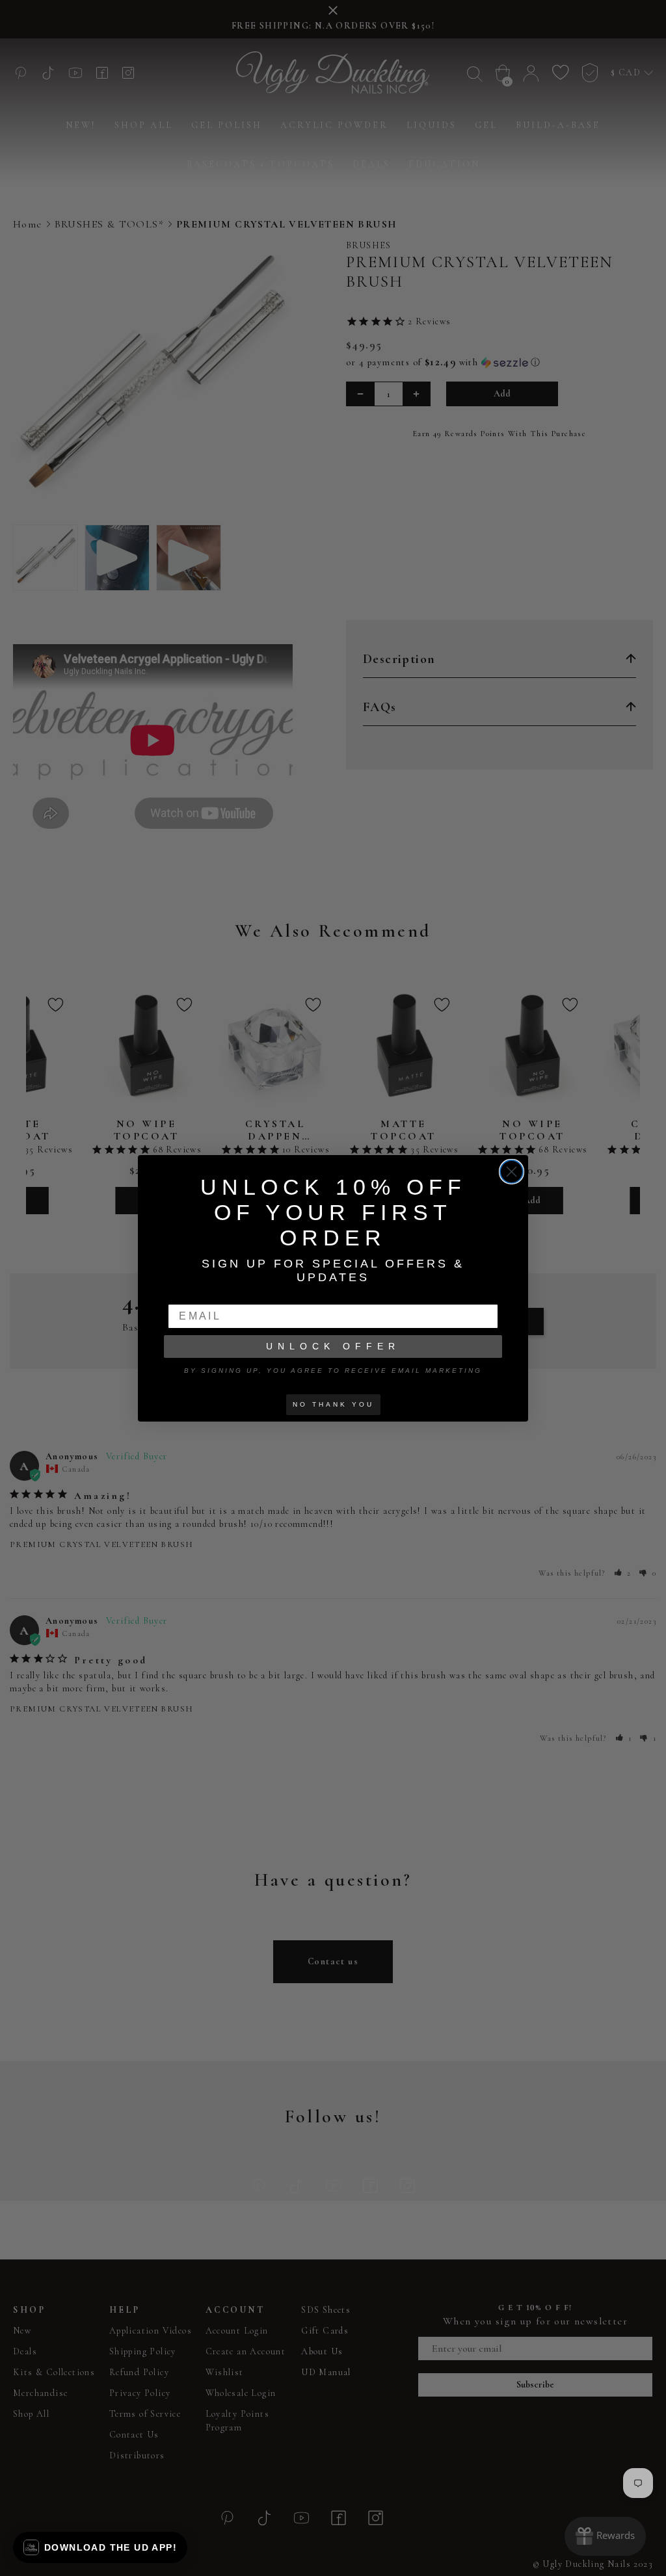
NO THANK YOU (333, 1404)
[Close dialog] (512, 1172)
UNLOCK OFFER (333, 1346)
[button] (100, 2547)
